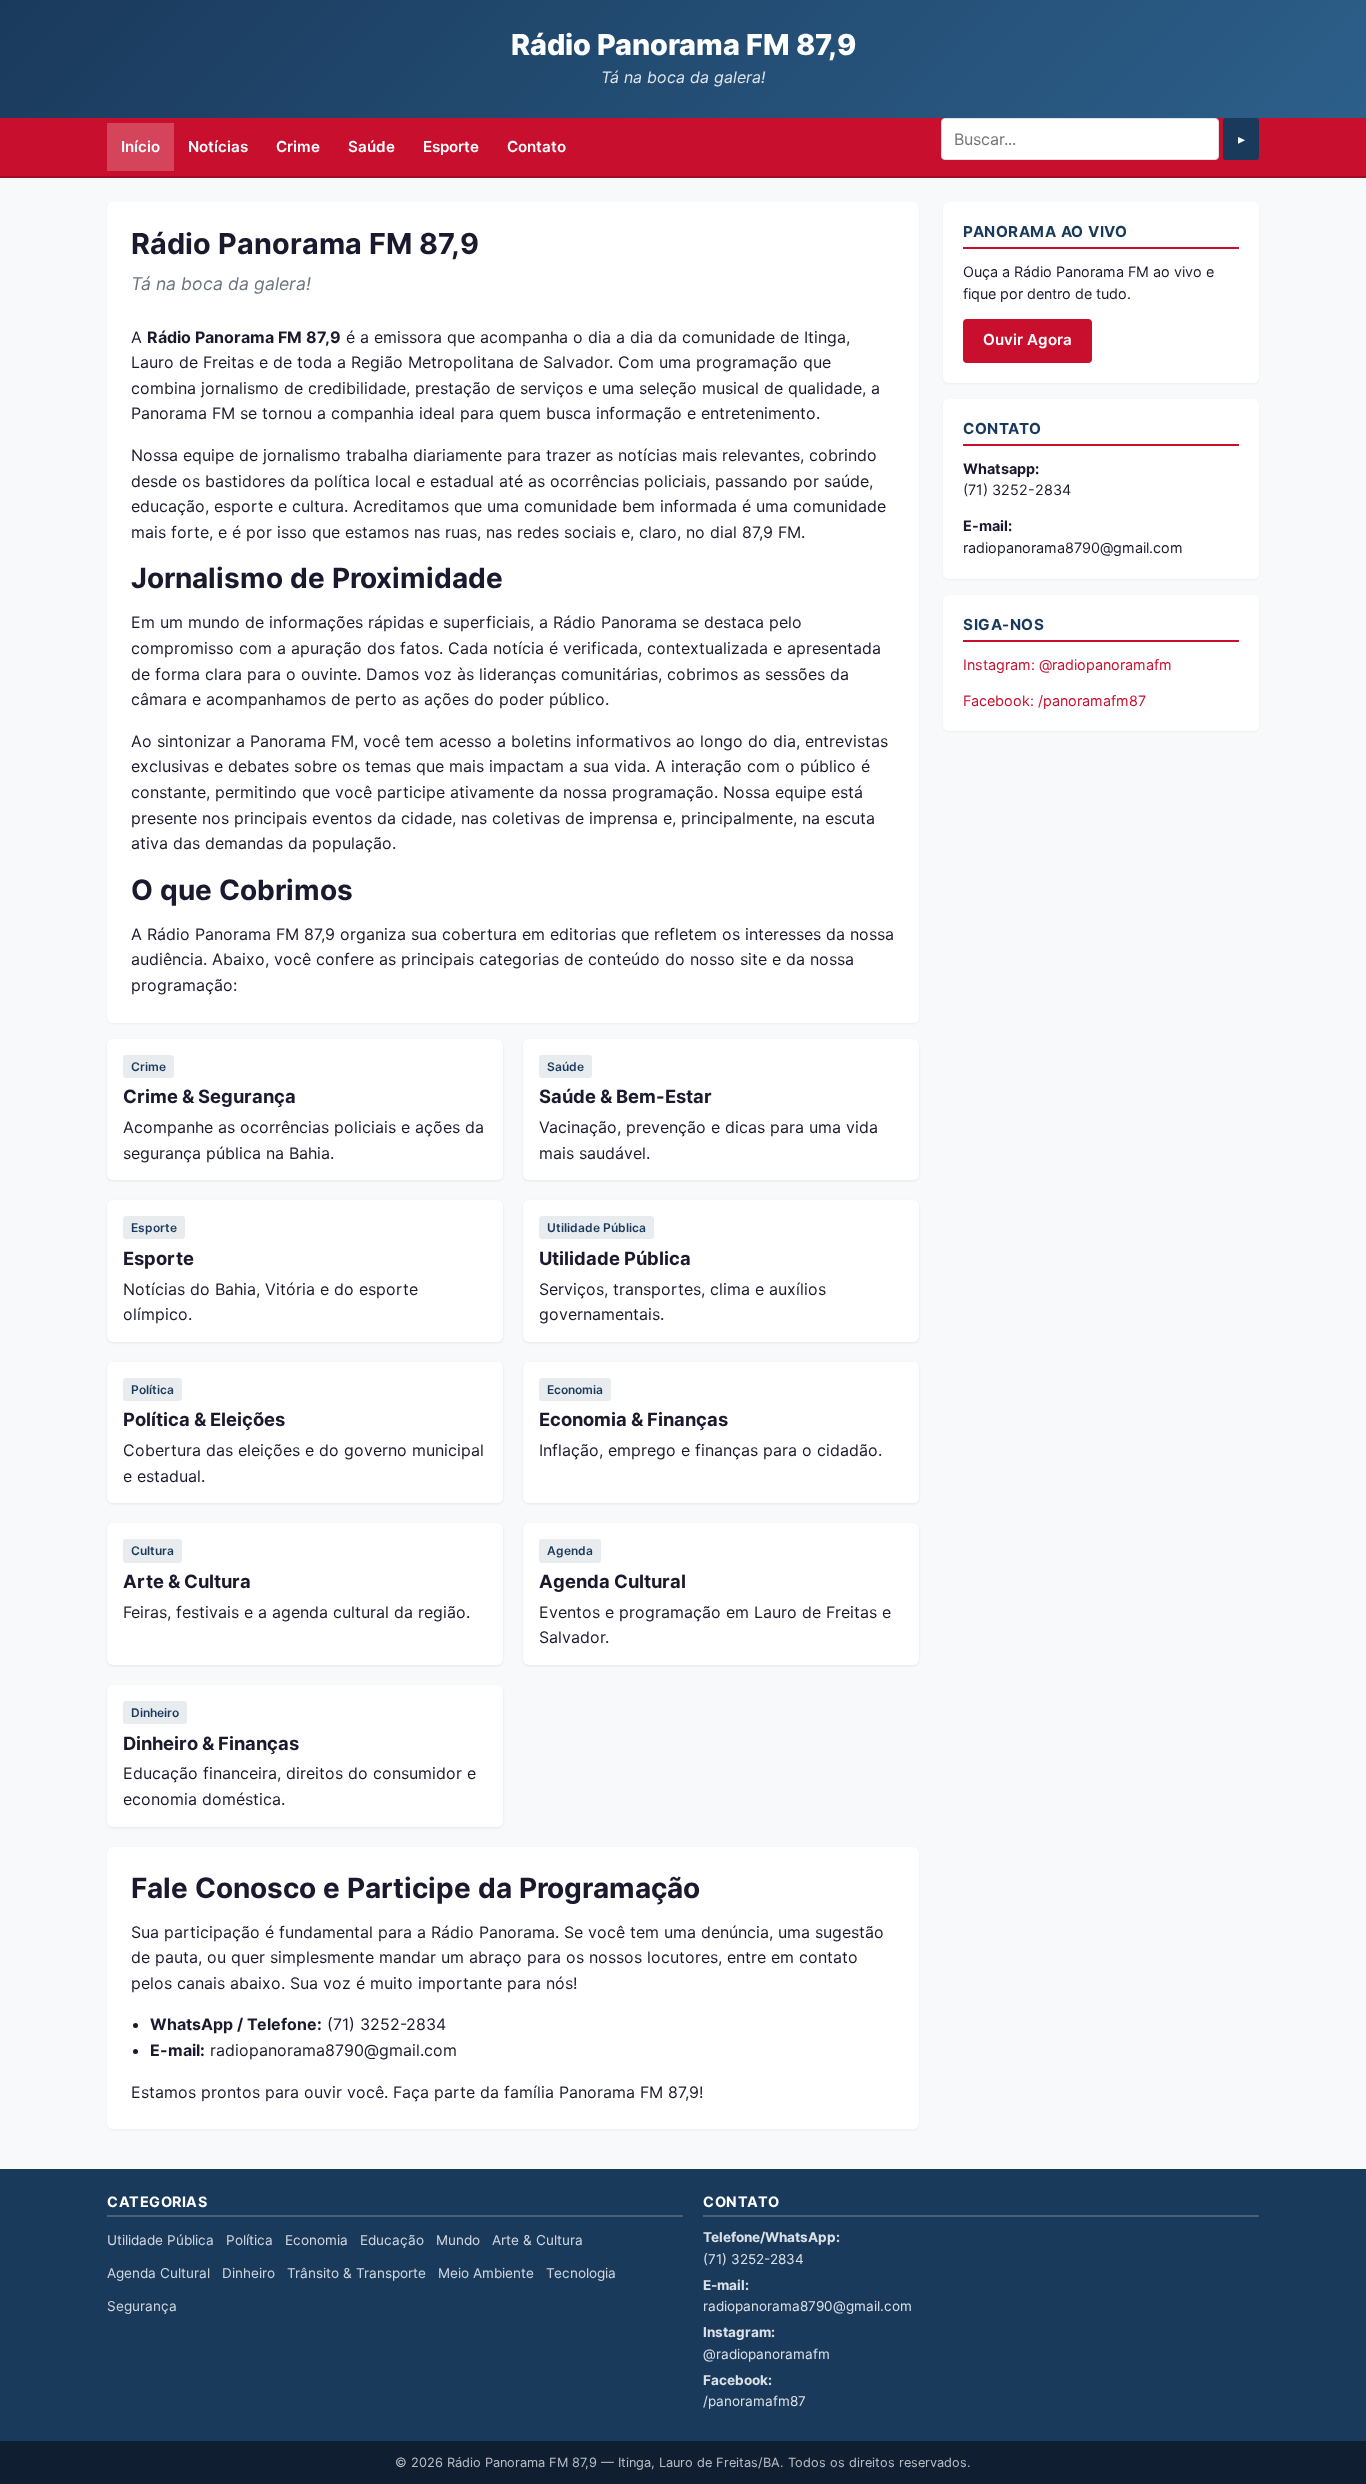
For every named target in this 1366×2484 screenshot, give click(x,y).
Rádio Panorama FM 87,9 (683, 44)
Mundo (458, 2240)
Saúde (371, 146)
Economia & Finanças (633, 1419)
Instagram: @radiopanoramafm (1067, 664)
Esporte (451, 146)
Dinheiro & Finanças (211, 1743)
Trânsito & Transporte (356, 2273)
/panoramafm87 (754, 2401)
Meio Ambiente (486, 2273)
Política (152, 1389)
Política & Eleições (204, 1419)
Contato (536, 146)
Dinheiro (155, 1712)
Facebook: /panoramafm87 (1054, 700)
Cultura (152, 1550)
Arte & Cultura (187, 1581)
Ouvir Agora (1027, 339)
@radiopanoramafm (766, 2354)
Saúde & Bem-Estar (625, 1096)
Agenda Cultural (612, 1581)
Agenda (570, 1550)
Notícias (218, 146)
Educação (392, 2240)
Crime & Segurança (209, 1096)
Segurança (142, 2306)
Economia (575, 1389)
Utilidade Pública (596, 1227)
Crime (298, 146)
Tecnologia (581, 2273)
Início (140, 146)
